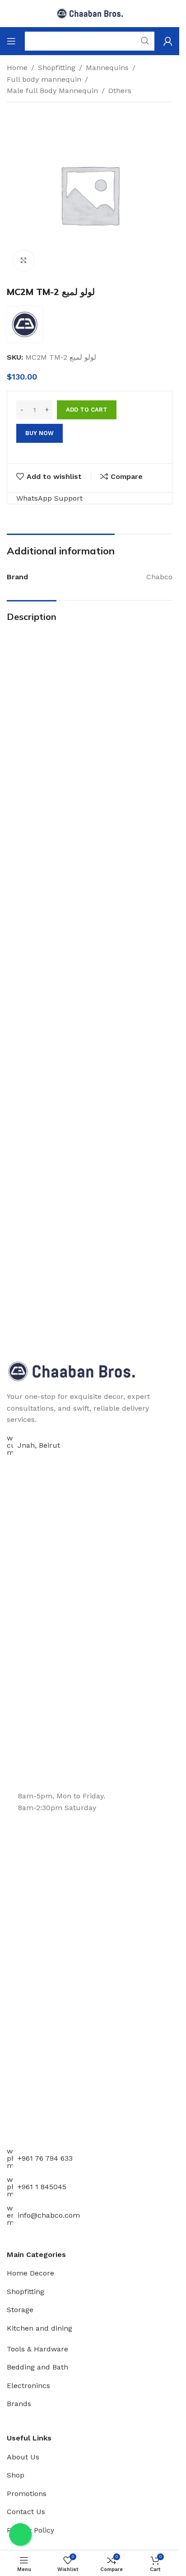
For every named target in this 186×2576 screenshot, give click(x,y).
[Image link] (72, 1371)
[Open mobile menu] (11, 41)
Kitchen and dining (40, 2328)
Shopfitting (57, 68)
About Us (23, 2457)
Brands (19, 2404)
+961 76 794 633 (45, 2158)
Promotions (27, 2494)
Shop (16, 2475)
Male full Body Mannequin (52, 91)
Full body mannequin (44, 79)
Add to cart (87, 410)
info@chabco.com (49, 2215)
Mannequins (107, 68)
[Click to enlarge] (24, 260)
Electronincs (28, 2386)
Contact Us (26, 2512)
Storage (20, 2310)
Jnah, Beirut (39, 1445)
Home (17, 68)
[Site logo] (90, 13)
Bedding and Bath (37, 2367)
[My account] (168, 41)
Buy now (40, 433)
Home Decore (30, 2273)
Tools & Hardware (37, 2349)
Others (120, 91)
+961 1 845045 (42, 2187)
